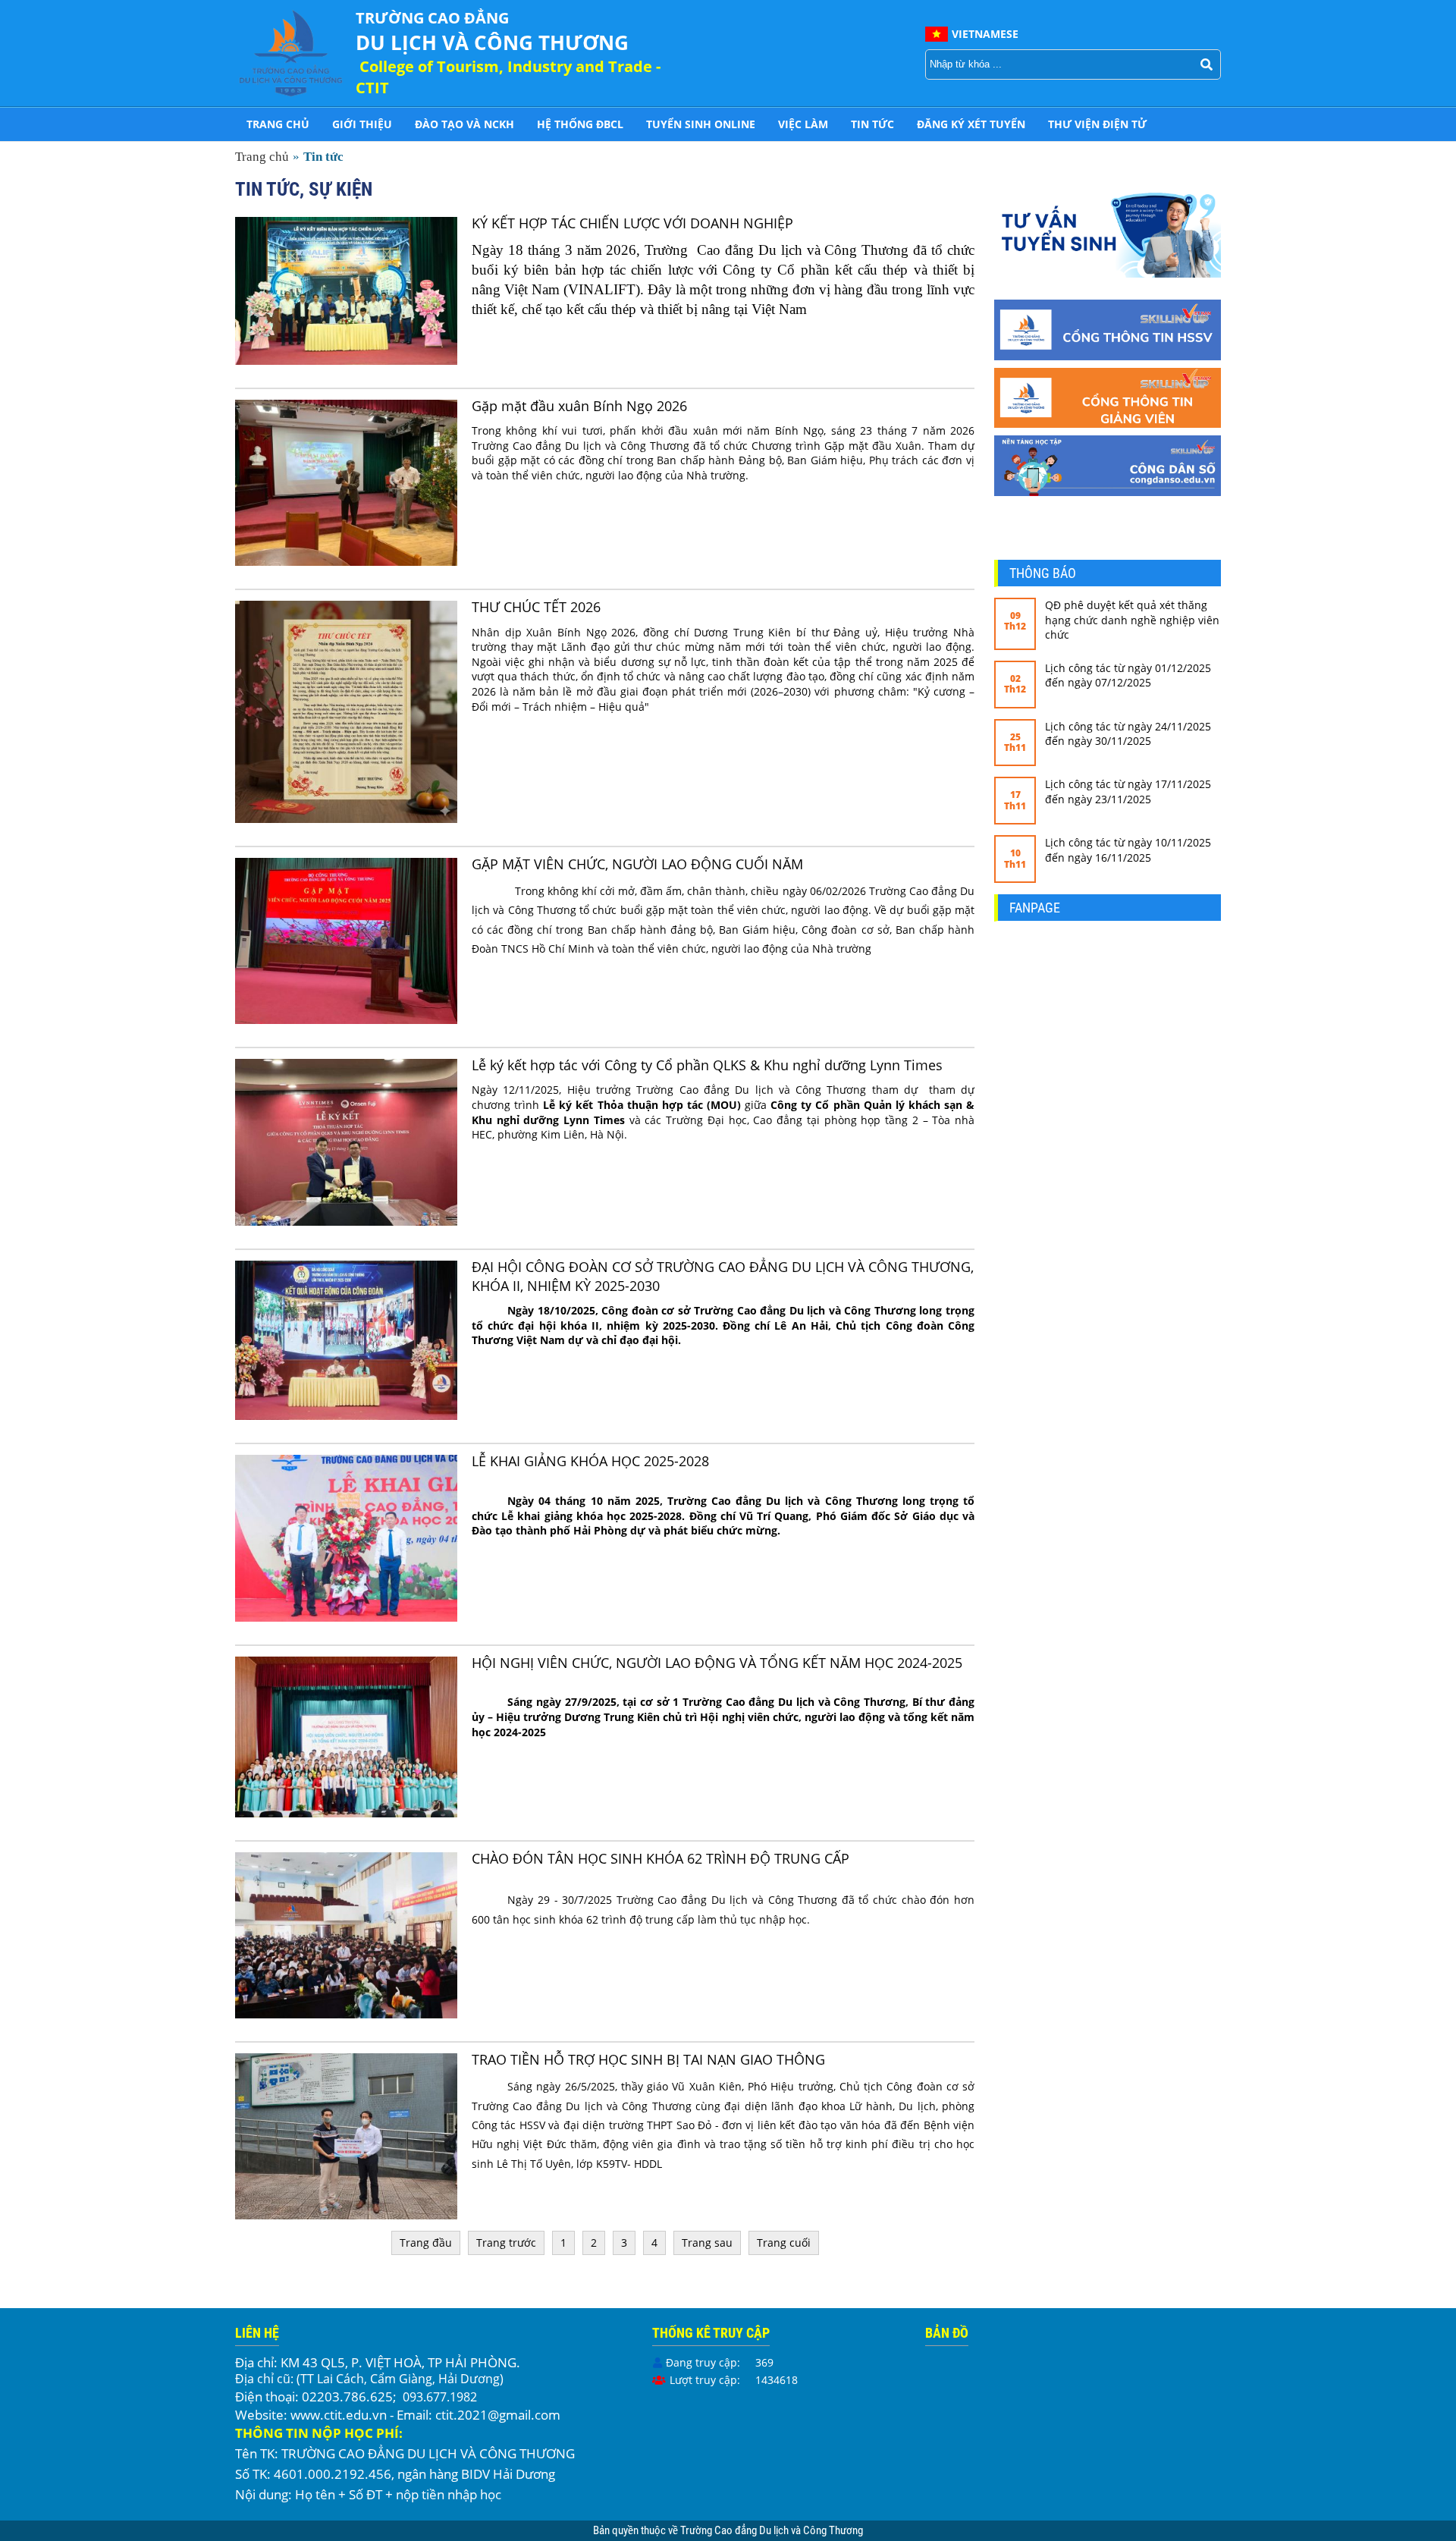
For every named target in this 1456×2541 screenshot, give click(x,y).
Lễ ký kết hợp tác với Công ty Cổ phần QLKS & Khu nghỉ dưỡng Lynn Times (707, 1065)
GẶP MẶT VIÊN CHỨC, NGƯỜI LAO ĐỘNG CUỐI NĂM (637, 864)
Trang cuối (784, 2243)
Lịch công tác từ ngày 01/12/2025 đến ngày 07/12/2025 (1128, 675)
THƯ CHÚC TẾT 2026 (536, 607)
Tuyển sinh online (701, 124)
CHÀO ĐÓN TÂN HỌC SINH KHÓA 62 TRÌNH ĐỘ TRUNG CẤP (661, 1858)
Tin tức (872, 124)
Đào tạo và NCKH (464, 124)
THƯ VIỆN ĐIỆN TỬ (1097, 124)
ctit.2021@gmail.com (498, 2415)
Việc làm (803, 124)
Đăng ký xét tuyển (971, 124)
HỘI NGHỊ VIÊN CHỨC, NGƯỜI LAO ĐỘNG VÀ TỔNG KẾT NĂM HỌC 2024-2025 (717, 1663)
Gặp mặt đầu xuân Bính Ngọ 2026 (579, 406)
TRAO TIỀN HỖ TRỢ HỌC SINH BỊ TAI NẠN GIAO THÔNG (648, 2059)
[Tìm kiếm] (1207, 64)
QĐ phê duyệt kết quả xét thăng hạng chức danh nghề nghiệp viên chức (1132, 620)
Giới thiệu (362, 124)
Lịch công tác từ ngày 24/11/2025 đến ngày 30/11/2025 (1128, 734)
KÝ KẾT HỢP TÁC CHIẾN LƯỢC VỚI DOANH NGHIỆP (632, 223)
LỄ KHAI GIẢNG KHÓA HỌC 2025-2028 (590, 1461)
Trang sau (707, 2243)
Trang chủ (278, 124)
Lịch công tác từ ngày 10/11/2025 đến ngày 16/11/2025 (1128, 850)
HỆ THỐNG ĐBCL (580, 124)
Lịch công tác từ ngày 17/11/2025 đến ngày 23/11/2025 (1128, 792)
